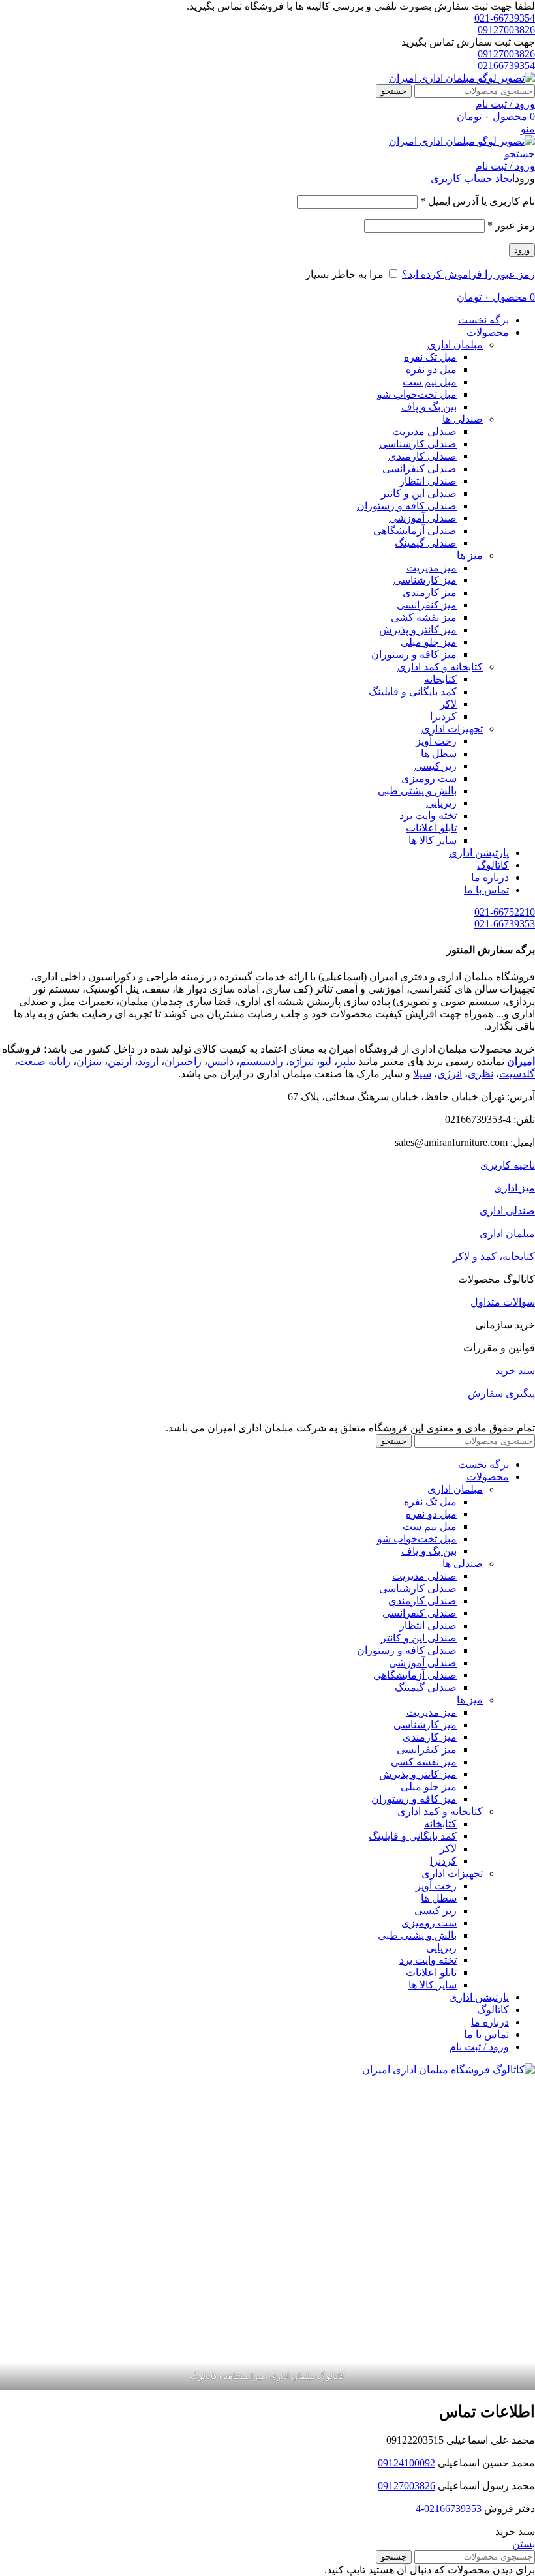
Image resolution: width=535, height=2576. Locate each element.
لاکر (448, 704)
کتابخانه (440, 679)
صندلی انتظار (428, 481)
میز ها (470, 555)
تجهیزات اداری (452, 729)
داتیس (221, 1061)
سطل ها (439, 754)
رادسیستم (261, 1061)
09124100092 (406, 2463)
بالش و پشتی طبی (417, 791)
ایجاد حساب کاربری (473, 178)
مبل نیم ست (430, 382)
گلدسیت (517, 1074)
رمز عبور (511, 225)
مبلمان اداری (455, 345)
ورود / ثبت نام (479, 2047)
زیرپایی (441, 803)
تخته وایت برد (428, 816)
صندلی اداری (507, 1211)
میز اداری (514, 1188)
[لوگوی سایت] (462, 78)
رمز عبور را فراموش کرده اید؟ (468, 274)
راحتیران (183, 1061)
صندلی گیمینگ (426, 543)
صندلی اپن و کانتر (419, 493)
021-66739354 (505, 18)
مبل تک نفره (430, 357)
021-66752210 (505, 912)
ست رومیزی (429, 778)
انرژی (450, 1074)
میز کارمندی (430, 592)
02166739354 (506, 66)
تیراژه (301, 1061)
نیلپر (346, 1061)
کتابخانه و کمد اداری (440, 667)
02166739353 (453, 2509)
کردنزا (443, 716)
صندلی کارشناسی (418, 444)
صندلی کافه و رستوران (407, 506)
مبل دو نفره (431, 369)
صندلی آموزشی (423, 518)
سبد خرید (515, 1370)
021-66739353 (505, 924)
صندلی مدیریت (424, 431)
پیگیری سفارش (501, 1393)
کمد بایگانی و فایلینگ (413, 692)
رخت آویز (436, 741)
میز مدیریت (432, 568)
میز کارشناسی (425, 580)
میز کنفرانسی (427, 605)
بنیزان (89, 1061)
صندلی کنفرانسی (420, 469)
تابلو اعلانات (431, 828)
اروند (148, 1061)
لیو (326, 1061)
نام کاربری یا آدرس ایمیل (478, 201)
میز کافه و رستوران (414, 654)
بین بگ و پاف (429, 407)
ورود (522, 250)
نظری (481, 1074)
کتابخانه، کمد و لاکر (494, 1256)
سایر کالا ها (433, 840)
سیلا (422, 1074)
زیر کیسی (436, 766)
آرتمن (120, 1061)
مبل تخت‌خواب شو (417, 394)
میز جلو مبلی (429, 642)
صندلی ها (463, 419)
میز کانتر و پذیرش (418, 630)
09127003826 (506, 30)
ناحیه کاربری (508, 1165)
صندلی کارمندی (422, 456)
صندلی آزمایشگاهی (415, 531)
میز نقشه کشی (424, 617)
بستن (524, 2544)
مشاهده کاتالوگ (220, 2376)
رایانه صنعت (44, 1061)
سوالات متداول (503, 1302)
